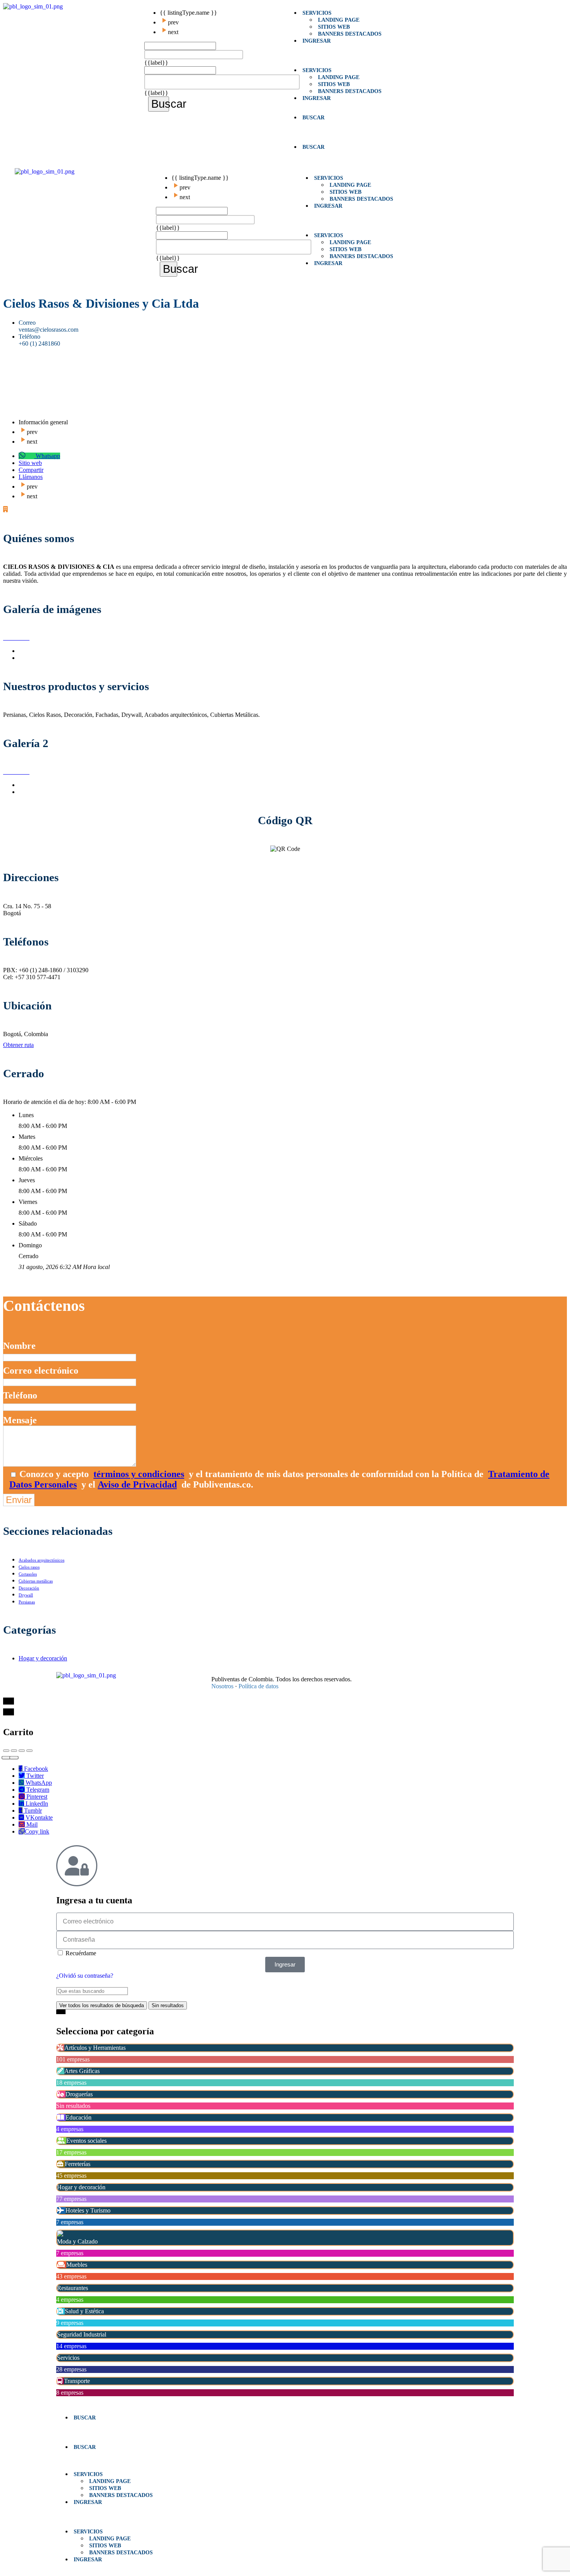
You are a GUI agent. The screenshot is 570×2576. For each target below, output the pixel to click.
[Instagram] (408, 1676)
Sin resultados (168, 2005)
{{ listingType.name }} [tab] (188, 13)
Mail (31, 1824)
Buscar (160, 104)
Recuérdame (80, 1953)
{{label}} (156, 63)
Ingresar (317, 41)
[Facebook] (374, 1676)
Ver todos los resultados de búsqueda (102, 2005)
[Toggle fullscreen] (22, 1751)
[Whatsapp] (425, 1676)
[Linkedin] (391, 1676)
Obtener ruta (18, 1045)
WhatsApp (38, 1783)
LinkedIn (36, 1804)
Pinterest (36, 1797)
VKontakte (38, 1817)
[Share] (14, 1751)
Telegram (37, 1790)
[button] (356, 55)
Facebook (35, 1769)
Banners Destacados (350, 34)
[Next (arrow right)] (14, 1757)
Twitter (34, 1776)
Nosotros (222, 1686)
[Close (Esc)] (6, 1751)
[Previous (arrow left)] (6, 1757)
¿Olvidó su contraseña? (85, 1976)
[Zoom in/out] (29, 1751)
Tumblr (32, 1811)
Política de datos (258, 1686)
